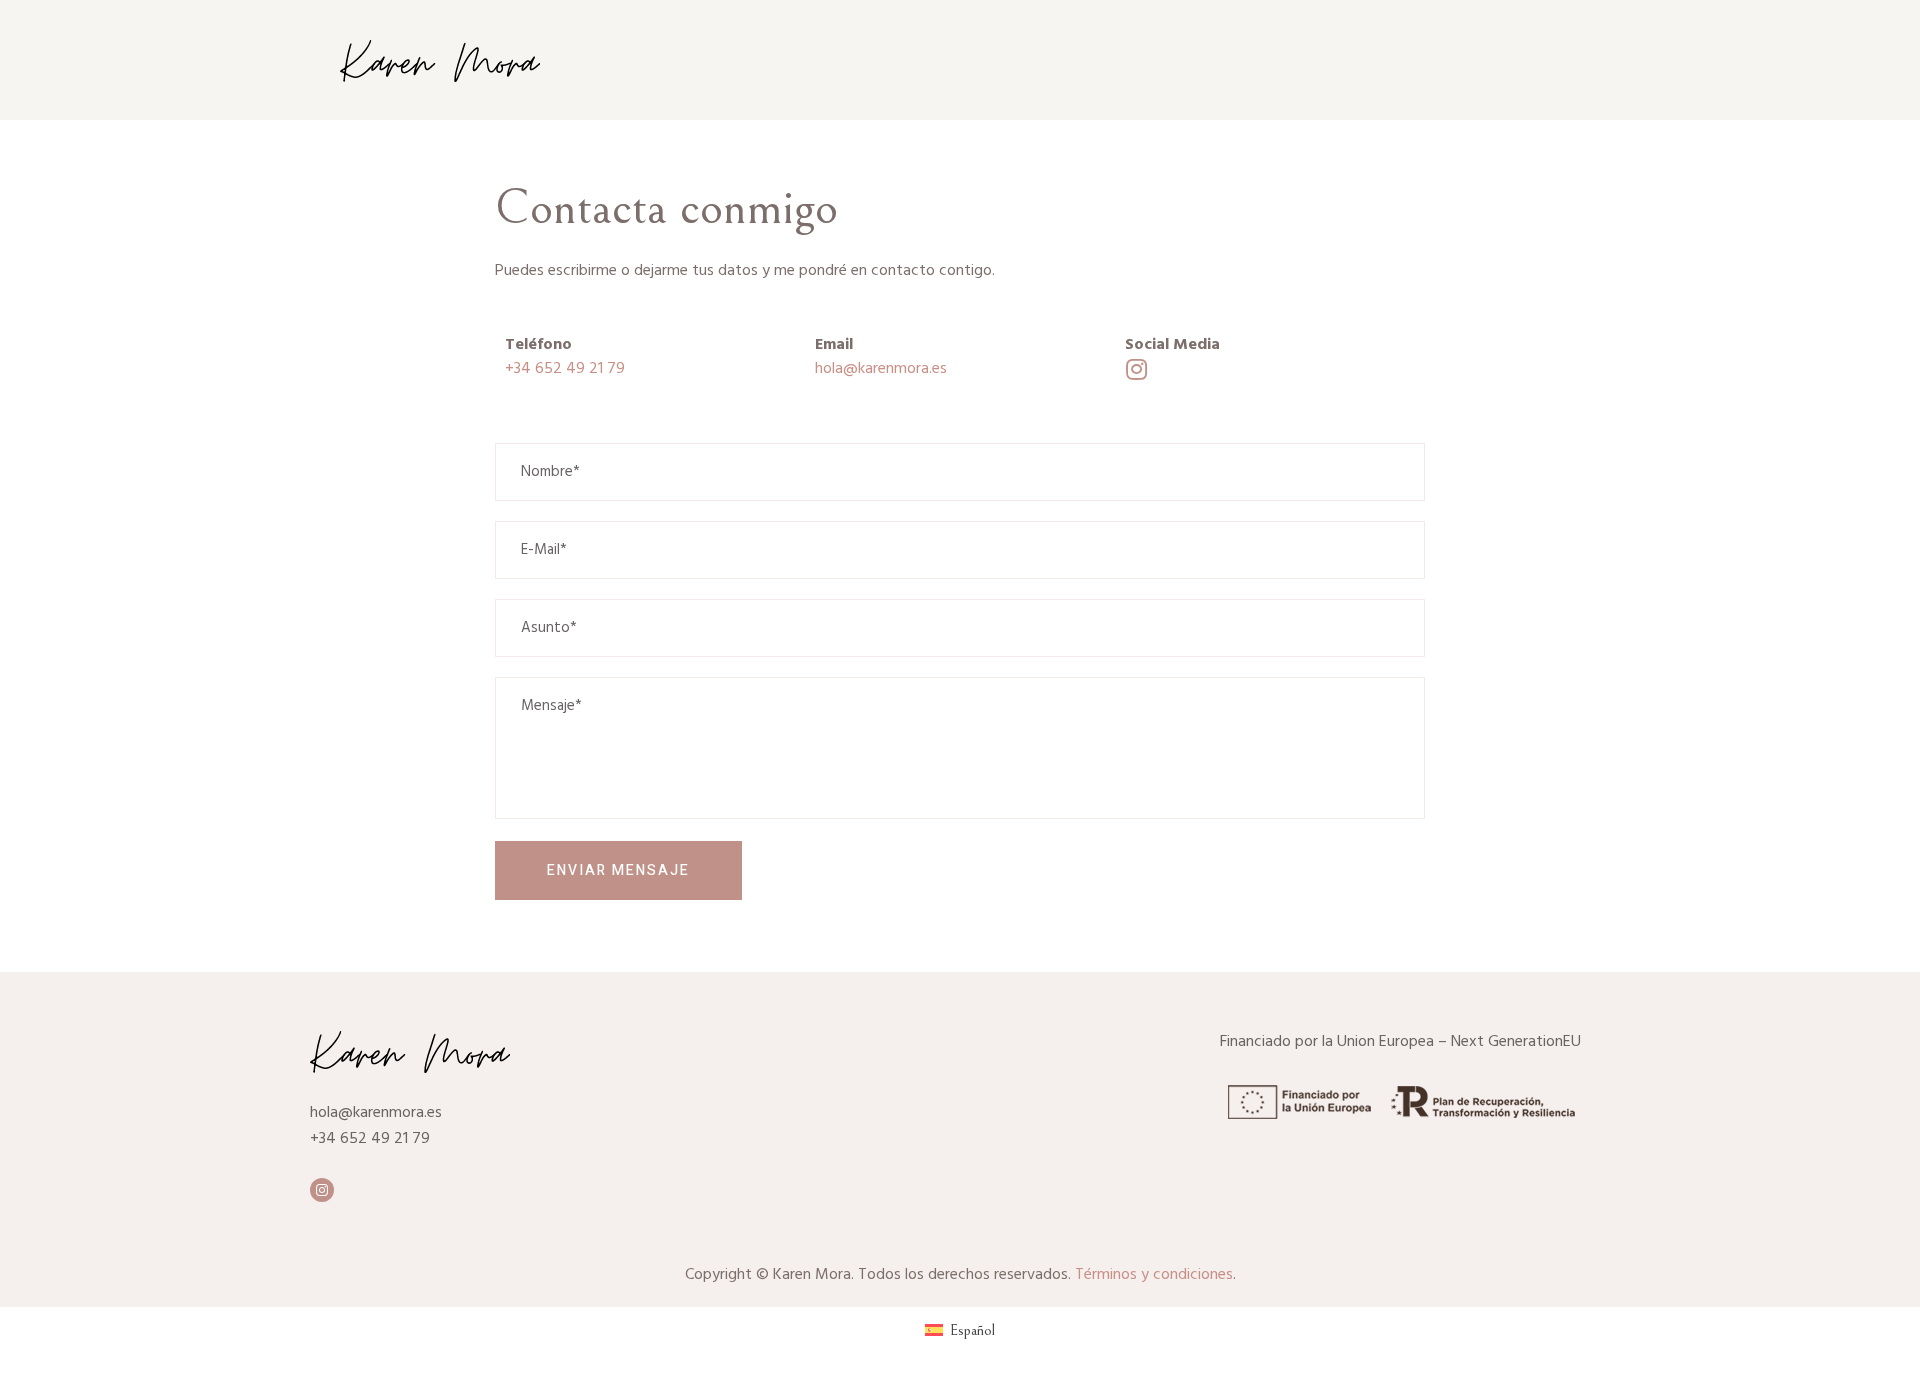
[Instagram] (322, 1190)
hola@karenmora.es (881, 369)
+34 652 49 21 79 (565, 369)
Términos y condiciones (1154, 1275)
